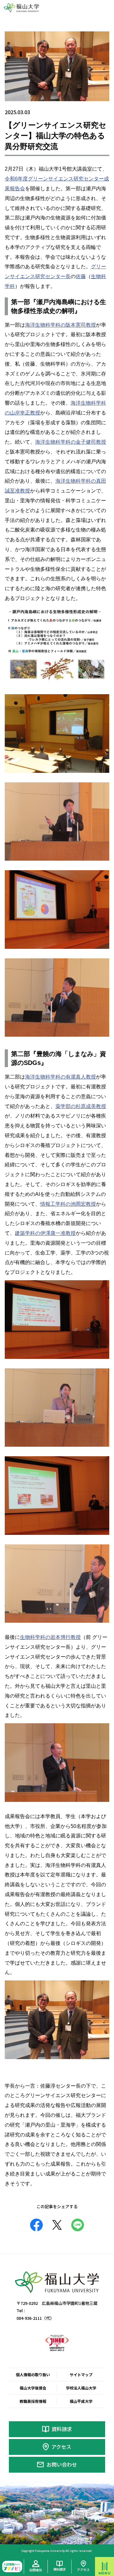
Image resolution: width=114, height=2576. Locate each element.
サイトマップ (81, 2374)
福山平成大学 (81, 2401)
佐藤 (81, 276)
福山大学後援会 (33, 2388)
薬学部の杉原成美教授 (81, 1106)
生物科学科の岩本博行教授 (50, 1637)
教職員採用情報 (33, 2401)
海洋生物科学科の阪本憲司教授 (60, 325)
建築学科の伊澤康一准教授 (45, 1233)
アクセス (61, 2447)
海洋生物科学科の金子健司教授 (71, 442)
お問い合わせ (62, 2464)
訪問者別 (36, 2570)
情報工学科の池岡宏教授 (68, 1204)
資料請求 (62, 2429)
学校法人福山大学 (81, 2388)
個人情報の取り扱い (33, 2374)
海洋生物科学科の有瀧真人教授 (60, 1077)
